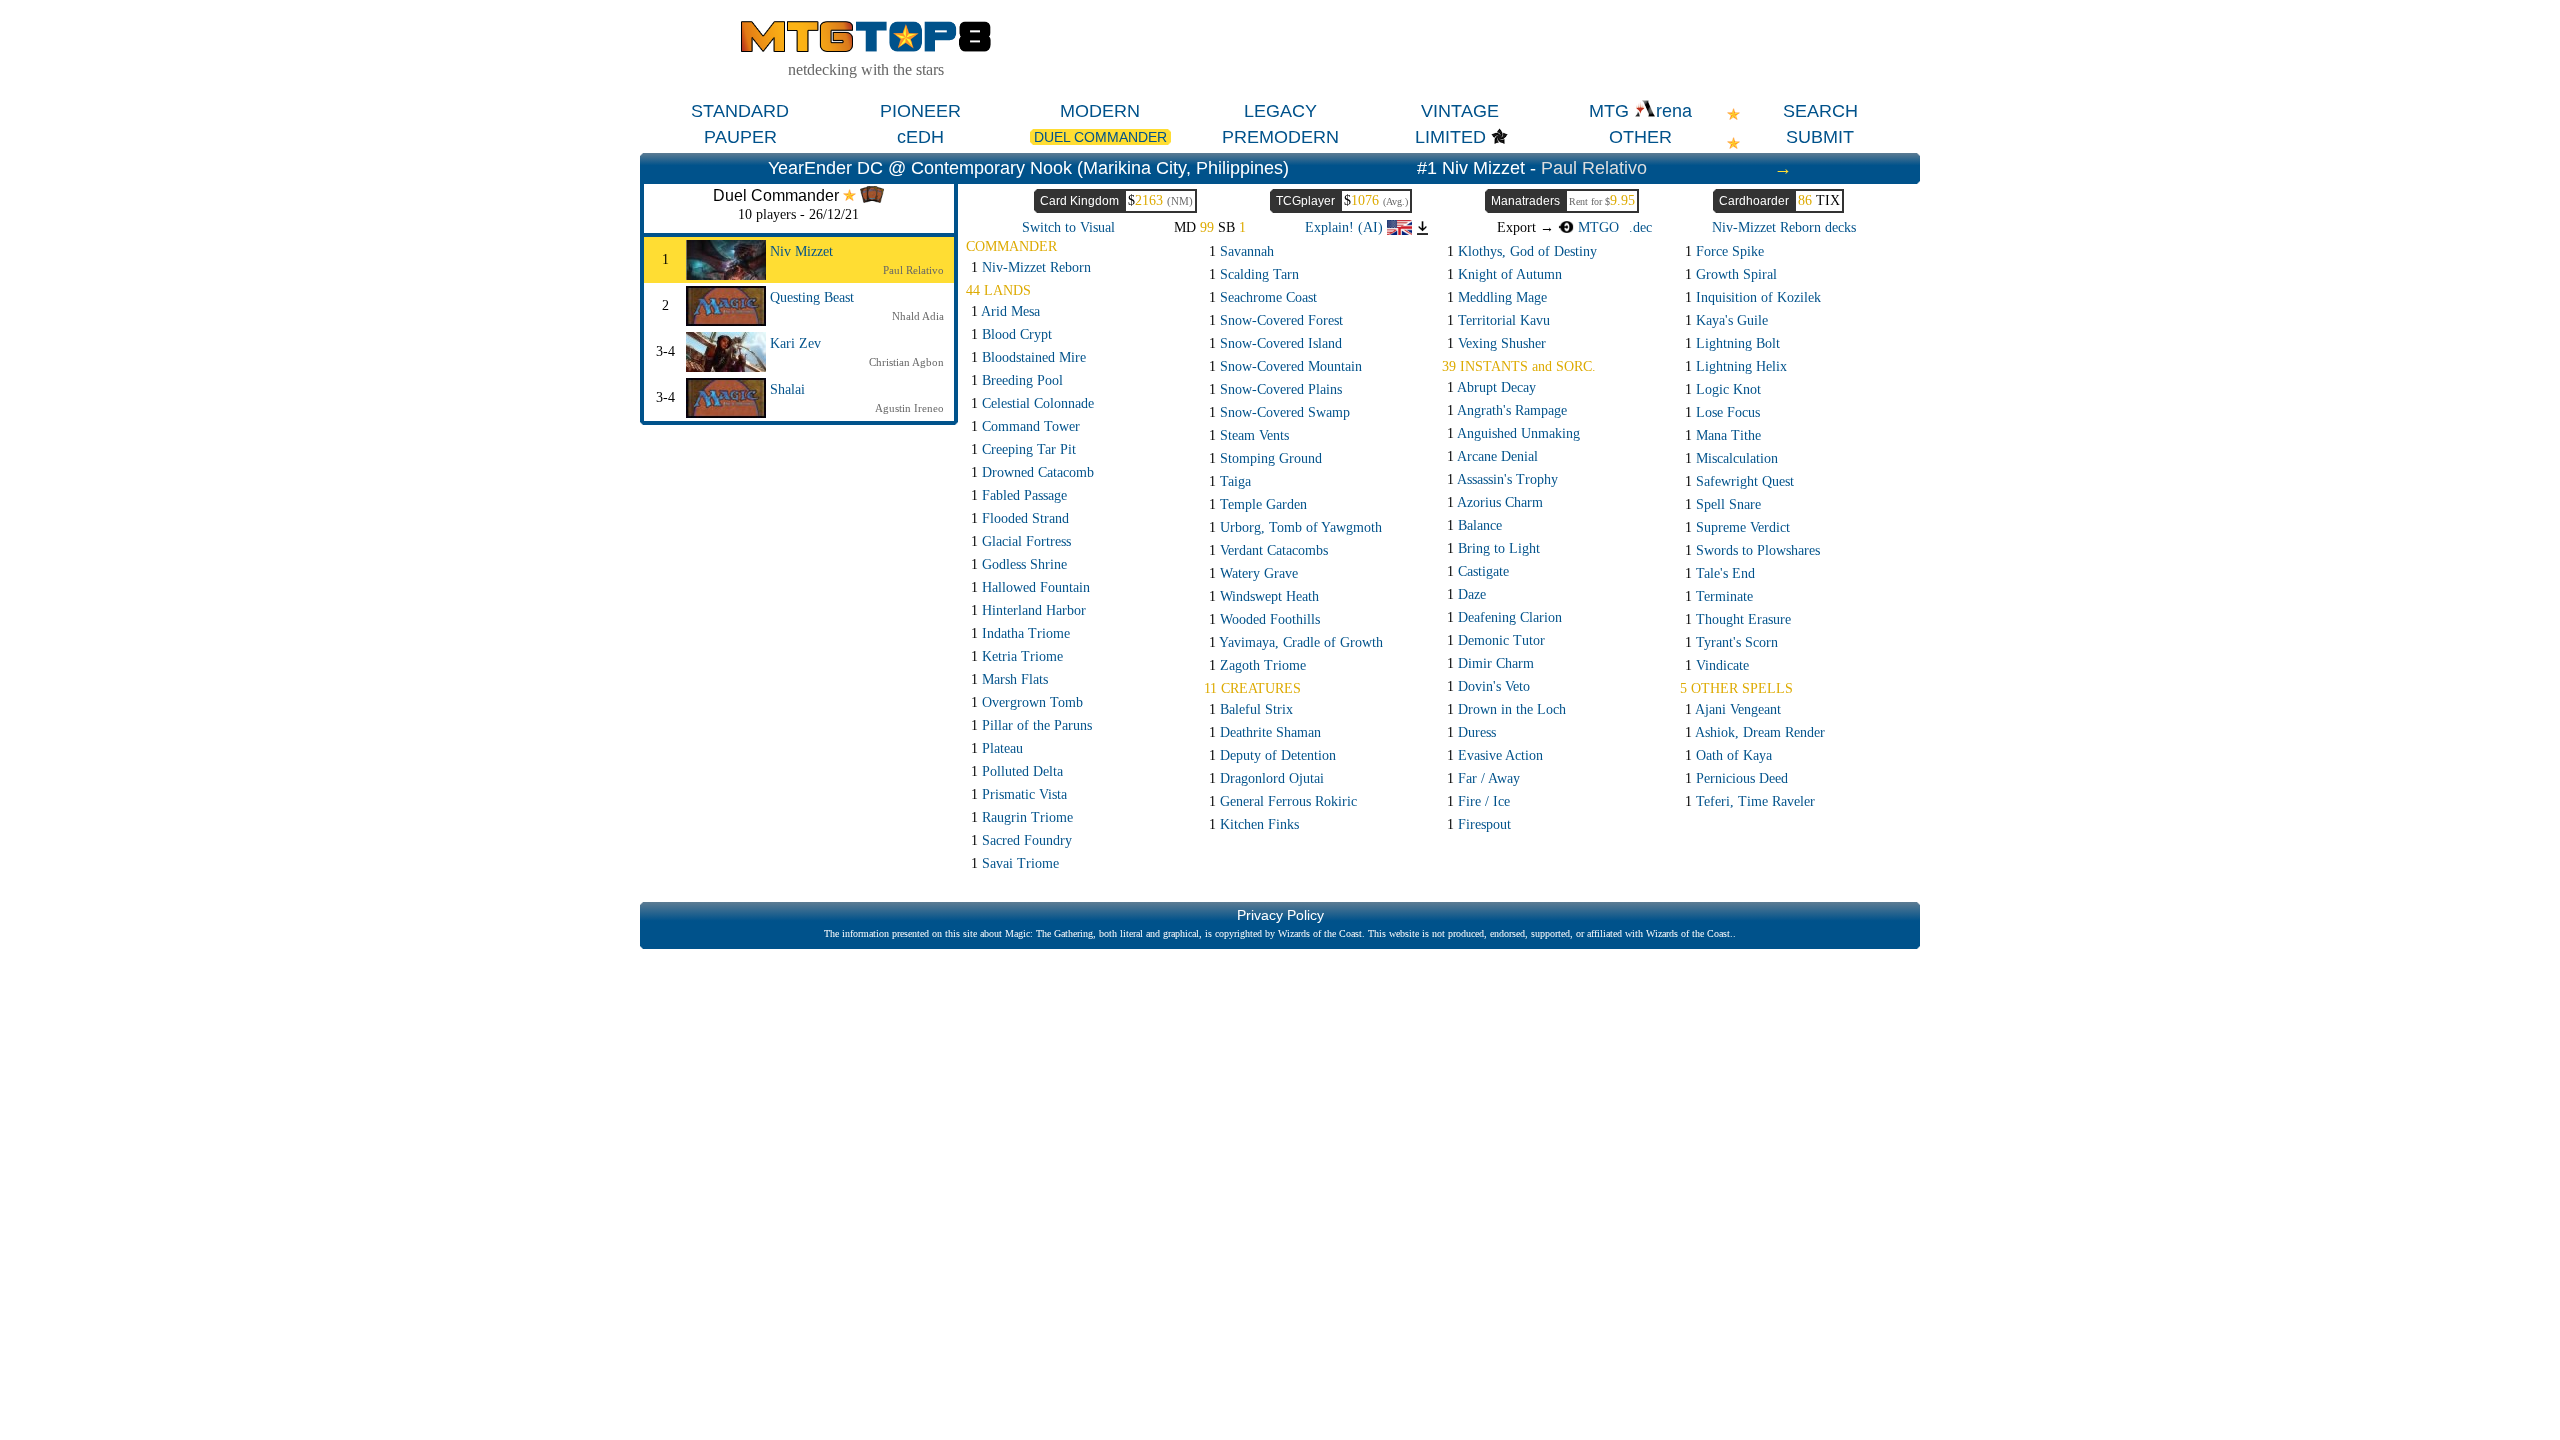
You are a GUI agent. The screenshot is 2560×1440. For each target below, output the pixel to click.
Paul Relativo (1594, 168)
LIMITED (1450, 137)
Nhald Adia (918, 316)
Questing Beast (812, 297)
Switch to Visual (1068, 227)
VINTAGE (1460, 111)
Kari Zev (795, 343)
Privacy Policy (1280, 915)
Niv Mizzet (801, 251)
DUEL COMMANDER (1100, 137)
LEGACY (1280, 111)
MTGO (1596, 227)
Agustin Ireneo (909, 408)
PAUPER (740, 137)
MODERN (1100, 111)
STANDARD (740, 111)
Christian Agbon (906, 362)
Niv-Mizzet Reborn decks (1784, 227)
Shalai (787, 389)
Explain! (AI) (1346, 227)
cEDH (920, 137)
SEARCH (1820, 111)
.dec (1640, 227)
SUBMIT (1820, 137)
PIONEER (920, 111)
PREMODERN (1280, 137)
